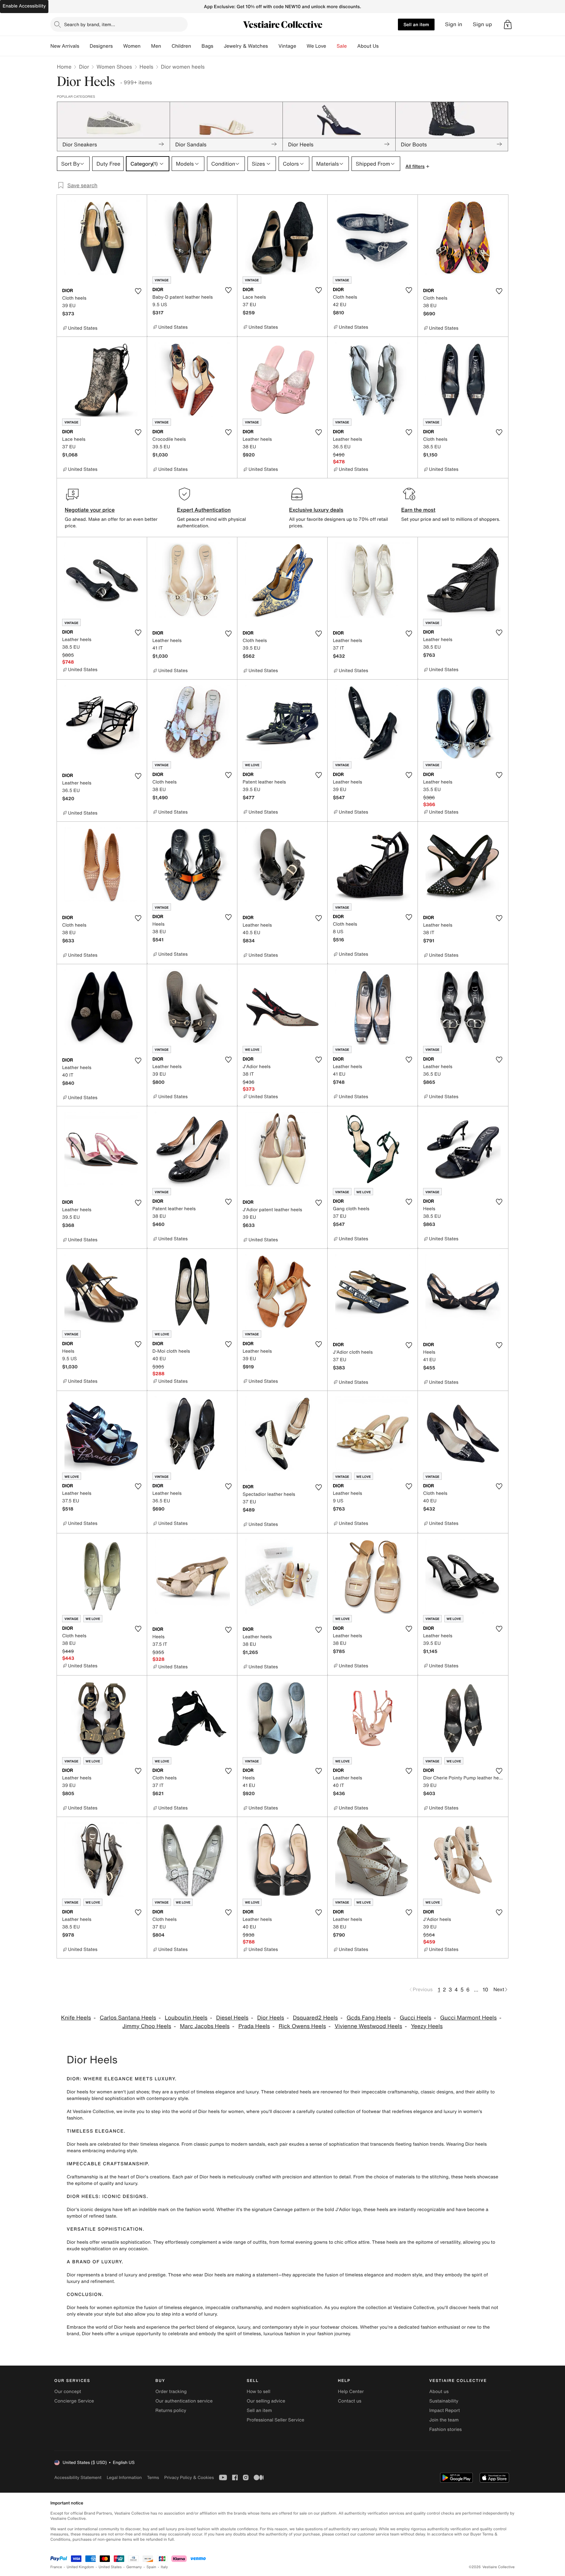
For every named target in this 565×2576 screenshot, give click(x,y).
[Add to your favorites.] (138, 291)
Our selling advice (266, 2401)
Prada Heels (254, 2026)
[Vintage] (301, 46)
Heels (146, 67)
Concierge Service (74, 2401)
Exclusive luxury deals (316, 510)
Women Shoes (114, 67)
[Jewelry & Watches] (273, 46)
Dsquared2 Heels (316, 2018)
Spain (151, 2567)
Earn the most (418, 510)
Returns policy (171, 2411)
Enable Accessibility (24, 6)
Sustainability (444, 2401)
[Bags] (218, 46)
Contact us (350, 2401)
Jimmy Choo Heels (147, 2026)
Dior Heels (270, 2018)
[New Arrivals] (84, 46)
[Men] (166, 46)
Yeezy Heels (427, 2026)
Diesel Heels (232, 2018)
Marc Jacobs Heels (205, 2026)
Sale (342, 46)
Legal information (124, 2477)
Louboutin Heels (186, 2018)
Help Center (351, 2392)
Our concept (68, 2392)
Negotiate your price (90, 510)
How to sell (258, 2392)
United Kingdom (80, 2567)
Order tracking (171, 2392)
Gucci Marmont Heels (468, 2018)
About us (439, 2392)
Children (181, 46)
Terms (153, 2477)
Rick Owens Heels (302, 2026)
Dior (84, 67)
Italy (164, 2567)
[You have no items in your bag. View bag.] (508, 25)
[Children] (196, 46)
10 (485, 1990)
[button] (508, 25)
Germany (134, 2567)
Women (132, 46)
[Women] (146, 46)
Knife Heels (76, 2018)
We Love (317, 46)
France (56, 2567)
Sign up (482, 24)
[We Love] (332, 46)
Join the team (444, 2420)
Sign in (454, 24)
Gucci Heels (415, 2018)
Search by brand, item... (90, 24)
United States (110, 2567)
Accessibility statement (78, 2477)
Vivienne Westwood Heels (368, 2026)
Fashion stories (445, 2429)
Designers (101, 46)
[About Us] (384, 46)
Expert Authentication (204, 510)
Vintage (287, 46)
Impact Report (445, 2411)
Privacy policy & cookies (189, 2477)
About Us (368, 46)
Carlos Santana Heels (128, 2018)
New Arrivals (65, 46)
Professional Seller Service (275, 2420)
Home (64, 67)
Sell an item (416, 24)
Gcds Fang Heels (369, 2018)
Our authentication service (184, 2401)
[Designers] (118, 46)
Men (156, 46)
